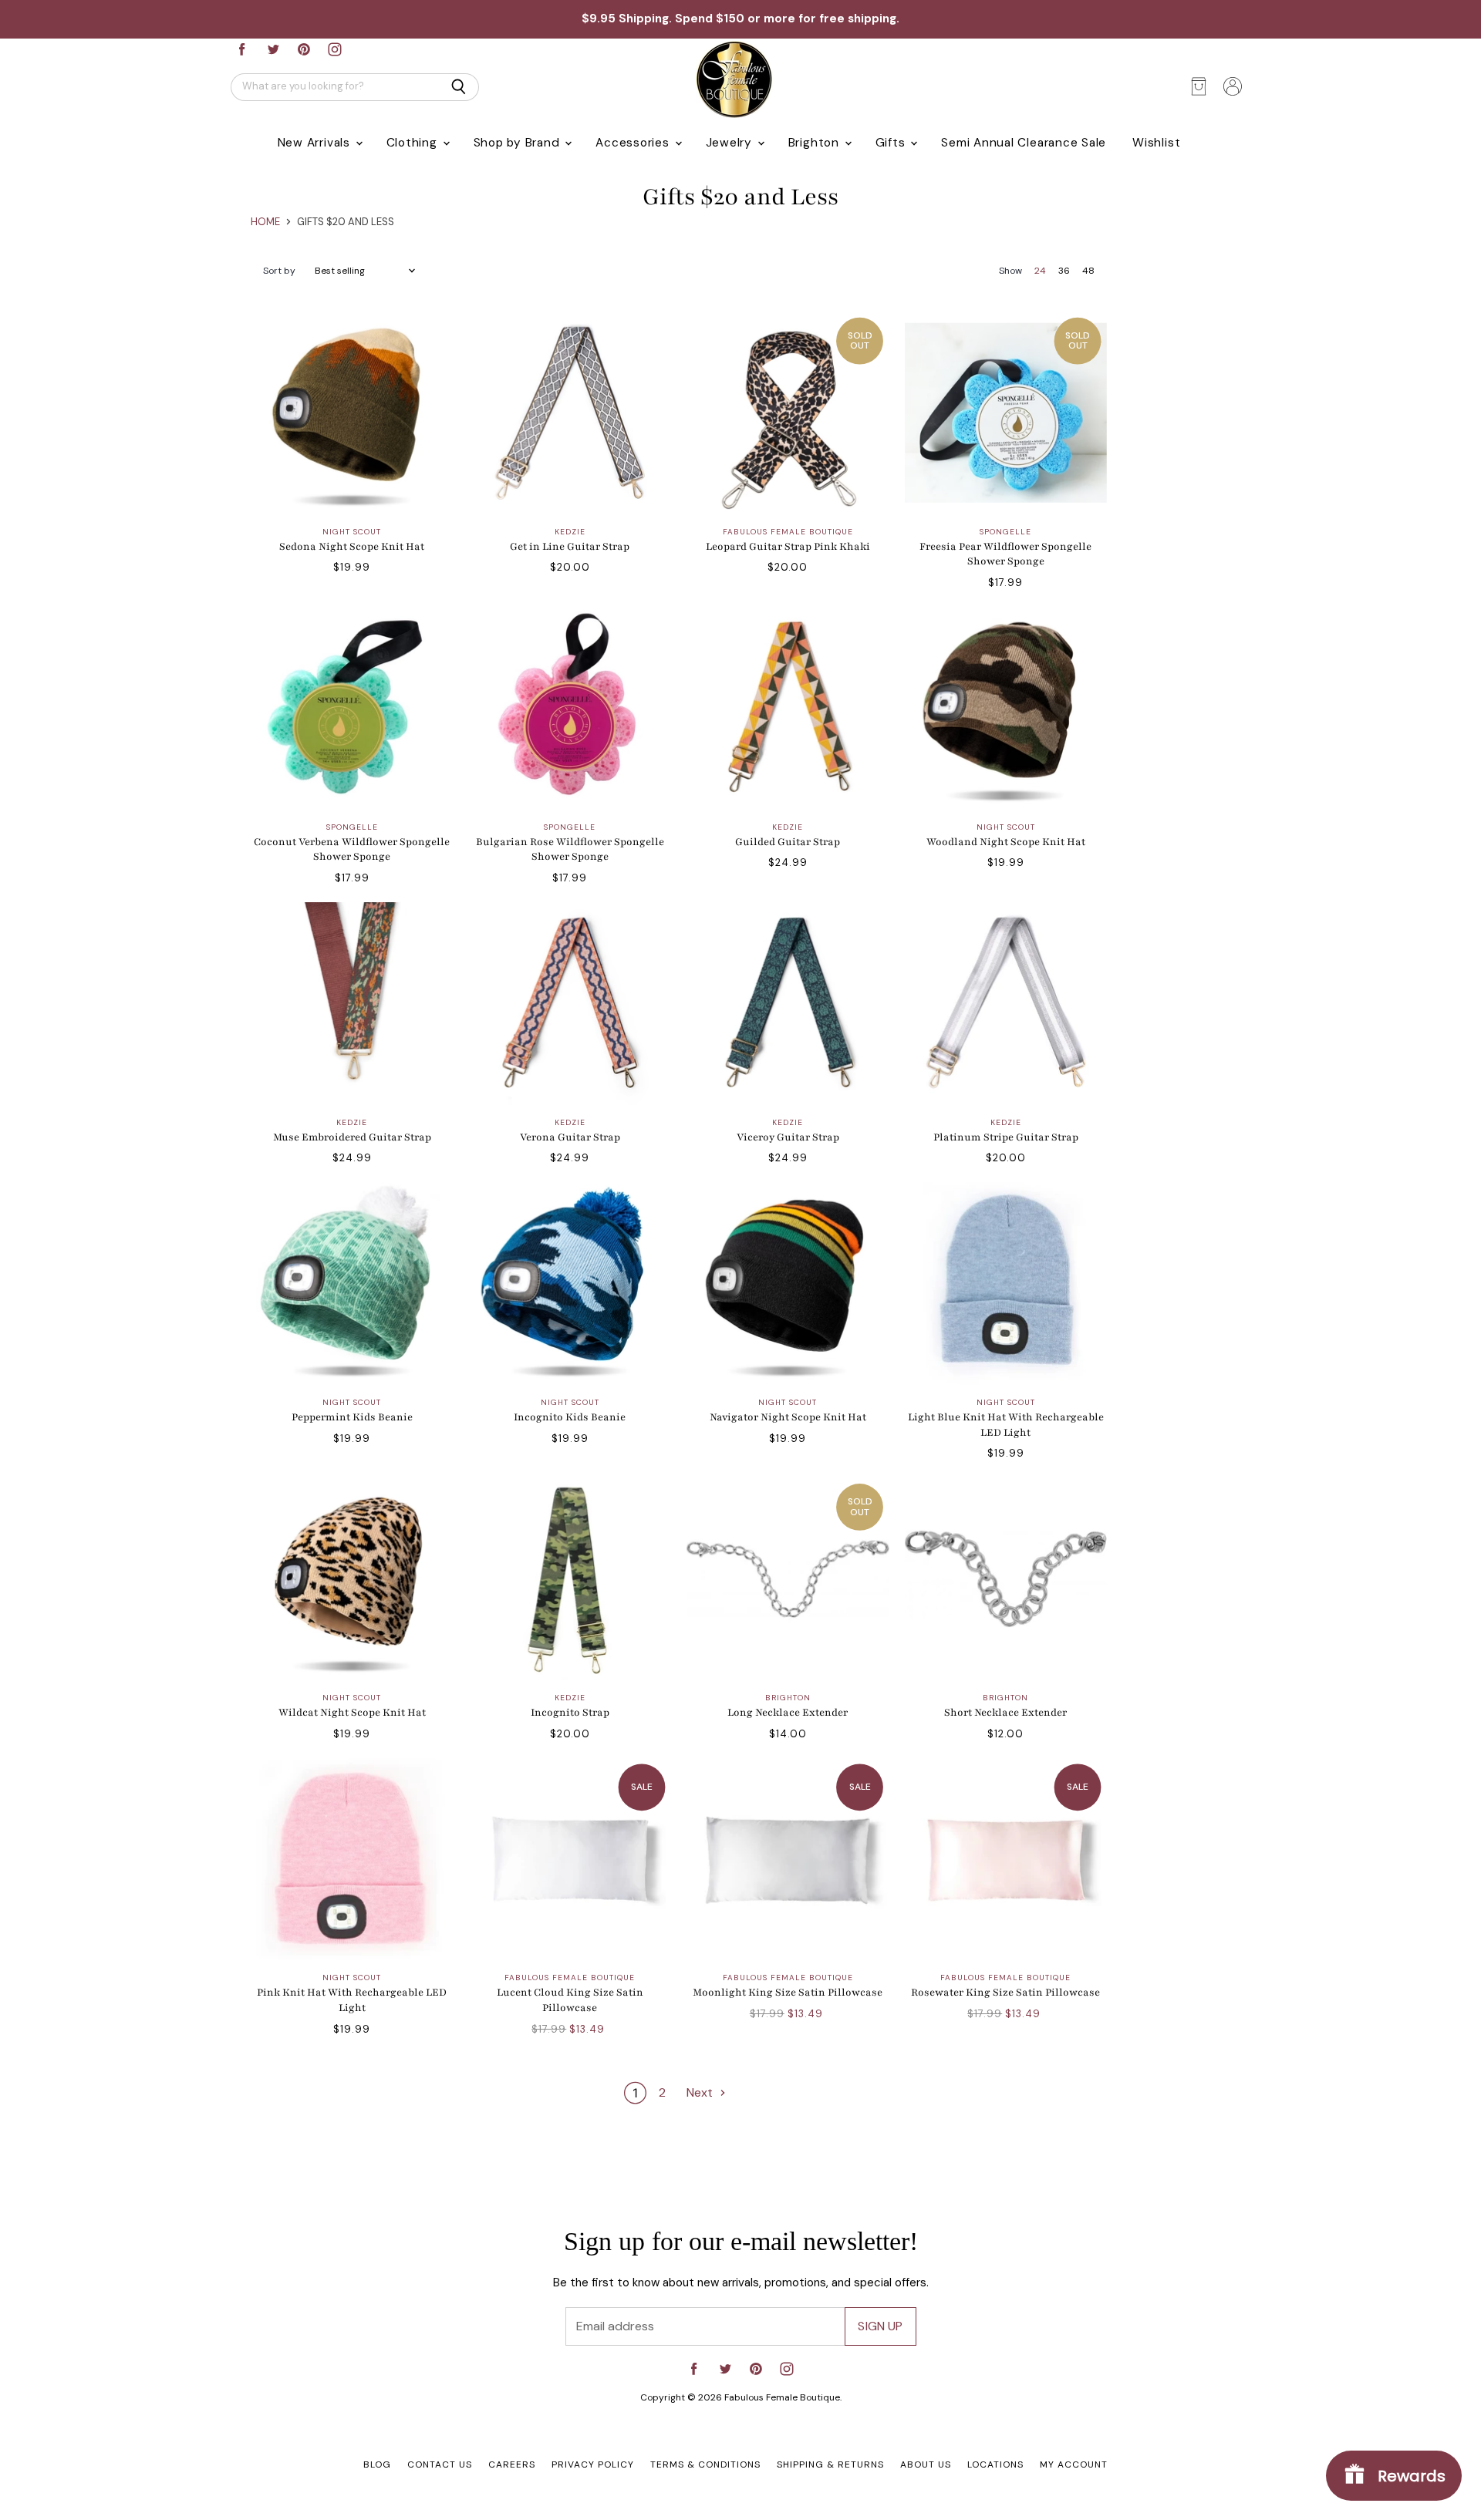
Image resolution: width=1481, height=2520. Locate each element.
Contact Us (440, 2464)
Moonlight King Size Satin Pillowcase (788, 1993)
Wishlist (1156, 143)
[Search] (459, 87)
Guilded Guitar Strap (788, 842)
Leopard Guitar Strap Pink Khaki (788, 547)
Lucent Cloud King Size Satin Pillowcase (570, 2000)
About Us (926, 2464)
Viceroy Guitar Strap (788, 1137)
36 (1064, 271)
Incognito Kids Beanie (570, 1417)
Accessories (634, 143)
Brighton (816, 143)
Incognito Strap (570, 1713)
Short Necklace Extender (1005, 1713)
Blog (377, 2464)
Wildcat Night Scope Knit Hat (352, 1713)
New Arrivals (316, 143)
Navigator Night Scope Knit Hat (788, 1417)
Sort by (279, 271)
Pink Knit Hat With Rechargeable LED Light (352, 2000)
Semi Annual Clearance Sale (1024, 143)
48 (1088, 271)
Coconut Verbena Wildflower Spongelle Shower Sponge (352, 850)
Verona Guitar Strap (570, 1137)
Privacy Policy (593, 2464)
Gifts (892, 143)
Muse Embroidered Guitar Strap (352, 1137)
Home (265, 222)
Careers (512, 2464)
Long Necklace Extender (788, 1713)
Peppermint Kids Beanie (352, 1417)
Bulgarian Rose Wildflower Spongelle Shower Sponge (570, 850)
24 (1040, 271)
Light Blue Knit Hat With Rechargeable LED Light (1006, 1425)
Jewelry (731, 143)
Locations (995, 2464)
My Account (1074, 2464)
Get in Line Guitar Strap (570, 547)
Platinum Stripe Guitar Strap (1006, 1137)
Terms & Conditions (705, 2464)
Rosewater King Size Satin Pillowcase (1005, 1993)
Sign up (880, 2326)
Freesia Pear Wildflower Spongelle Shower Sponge (1005, 554)
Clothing (414, 143)
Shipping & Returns (830, 2464)
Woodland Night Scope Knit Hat (1006, 842)
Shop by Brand (519, 143)
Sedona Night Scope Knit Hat (352, 547)
